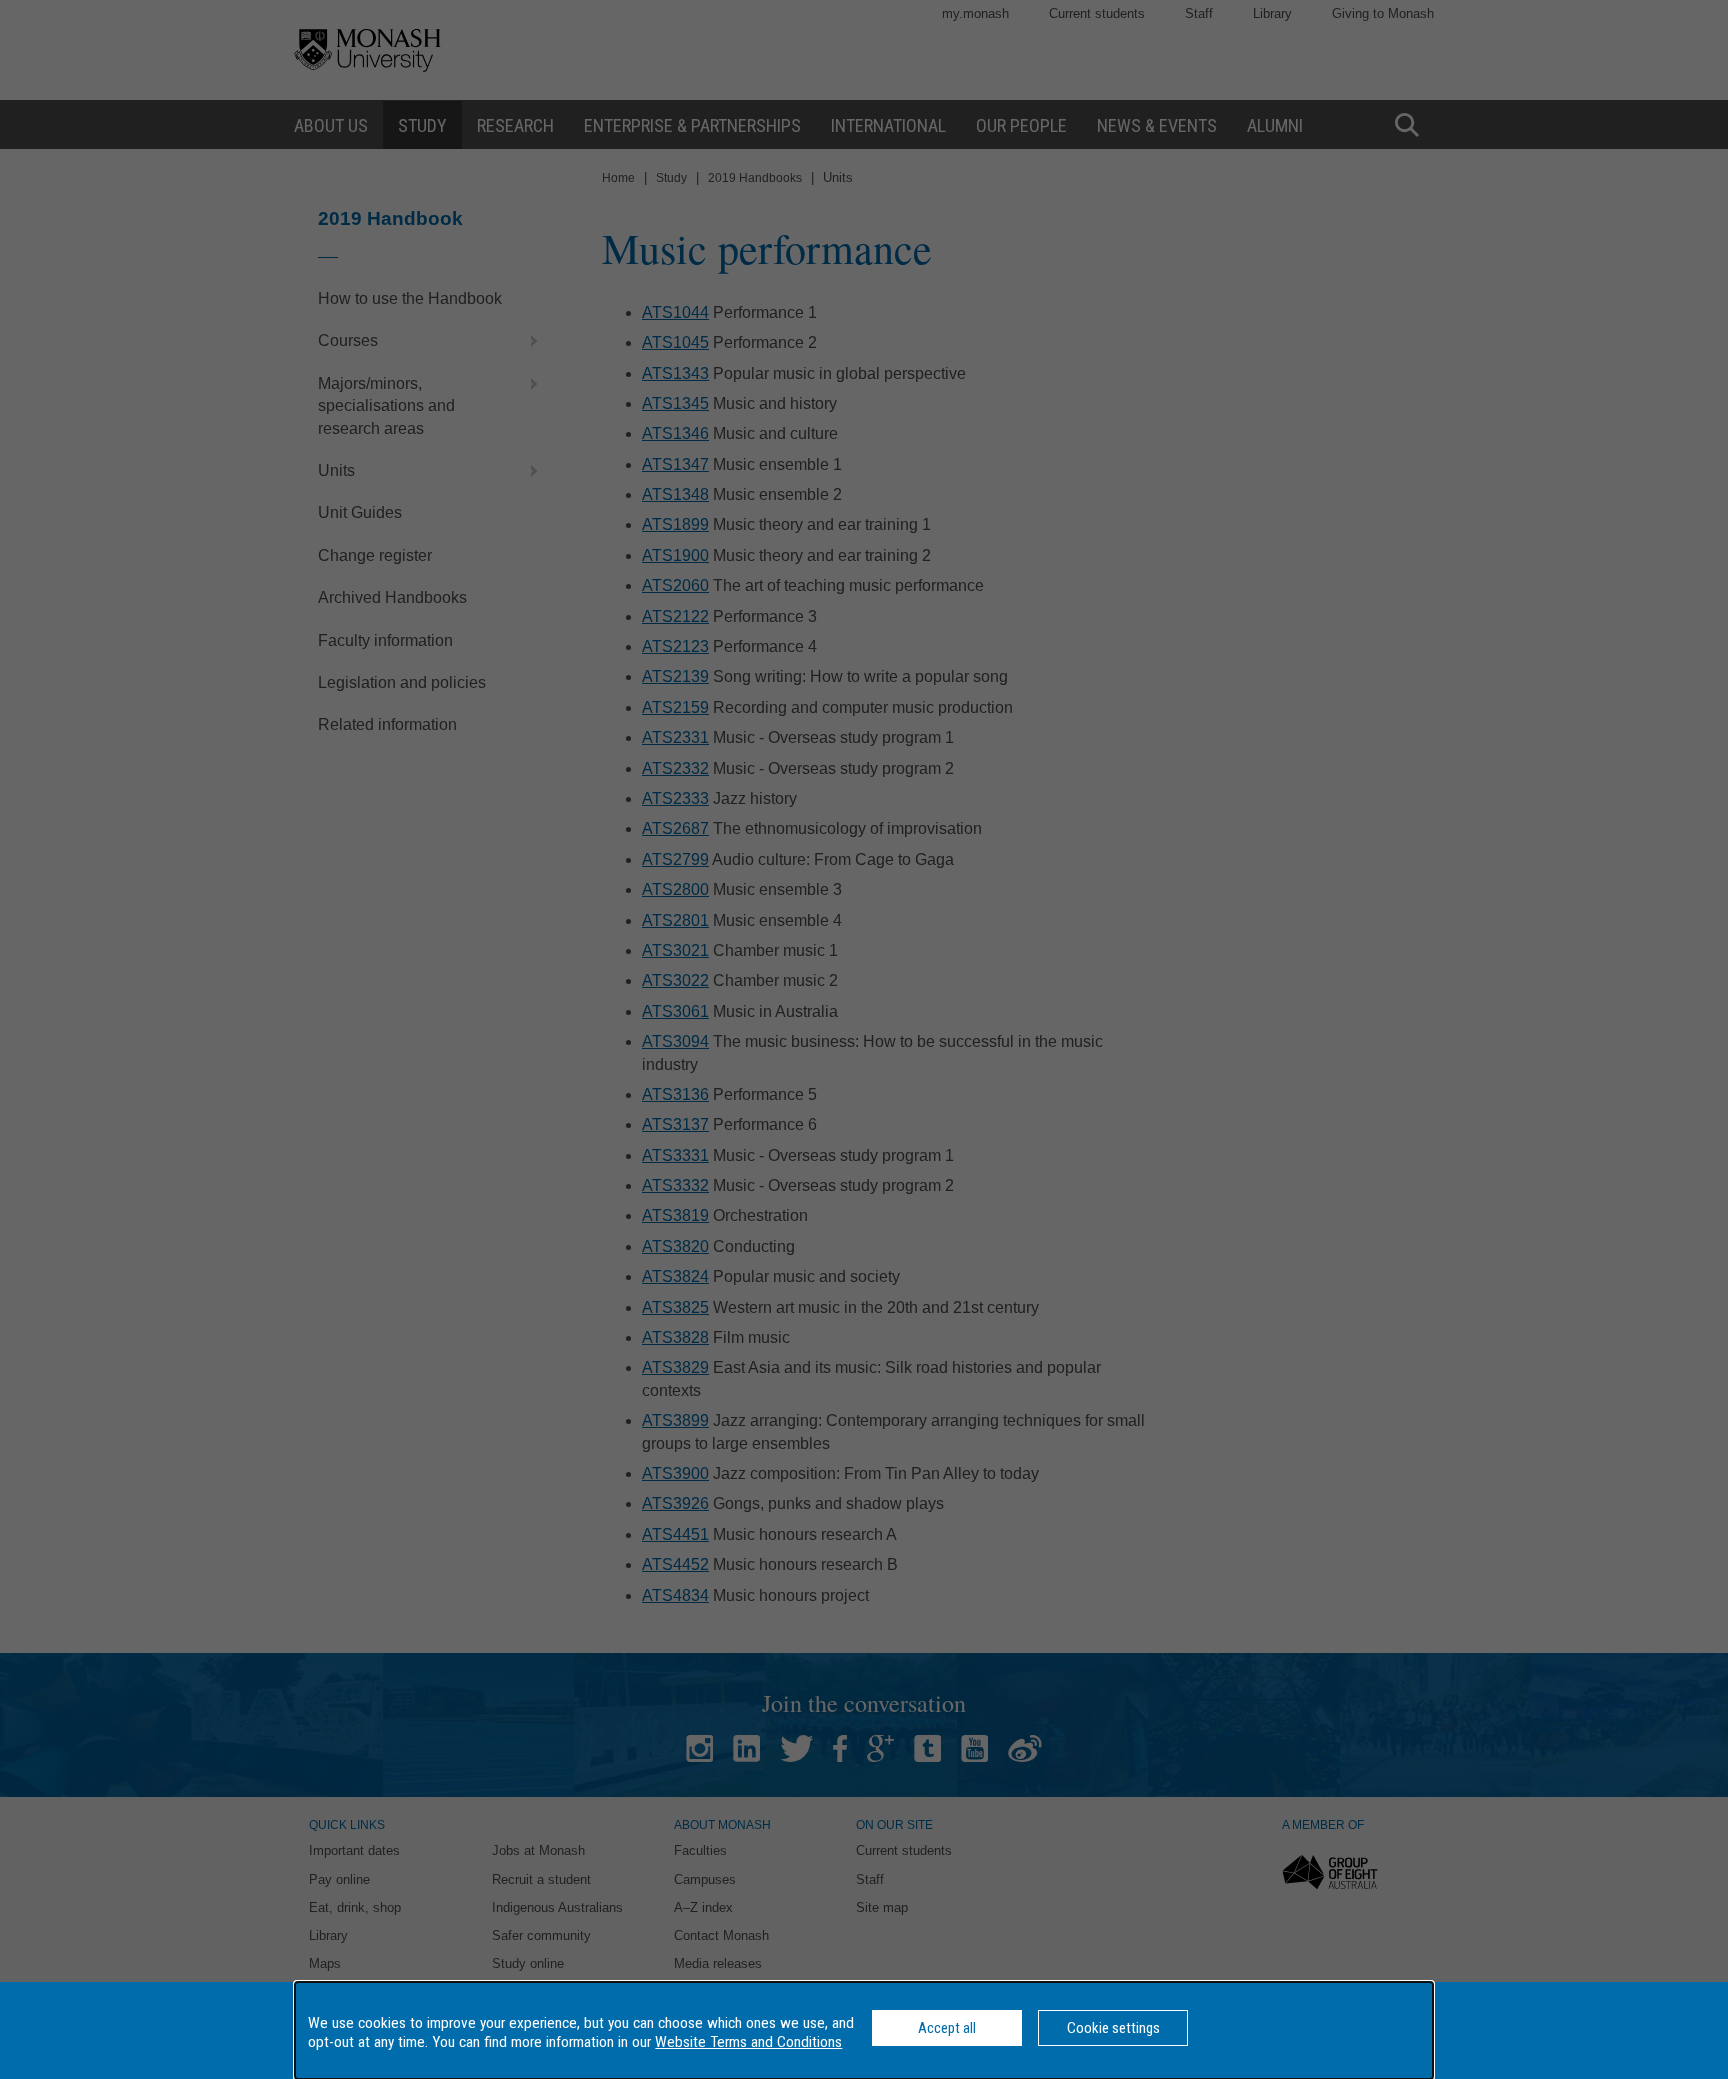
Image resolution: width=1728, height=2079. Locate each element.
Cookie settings (1113, 2028)
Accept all (947, 2028)
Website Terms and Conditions (748, 2042)
